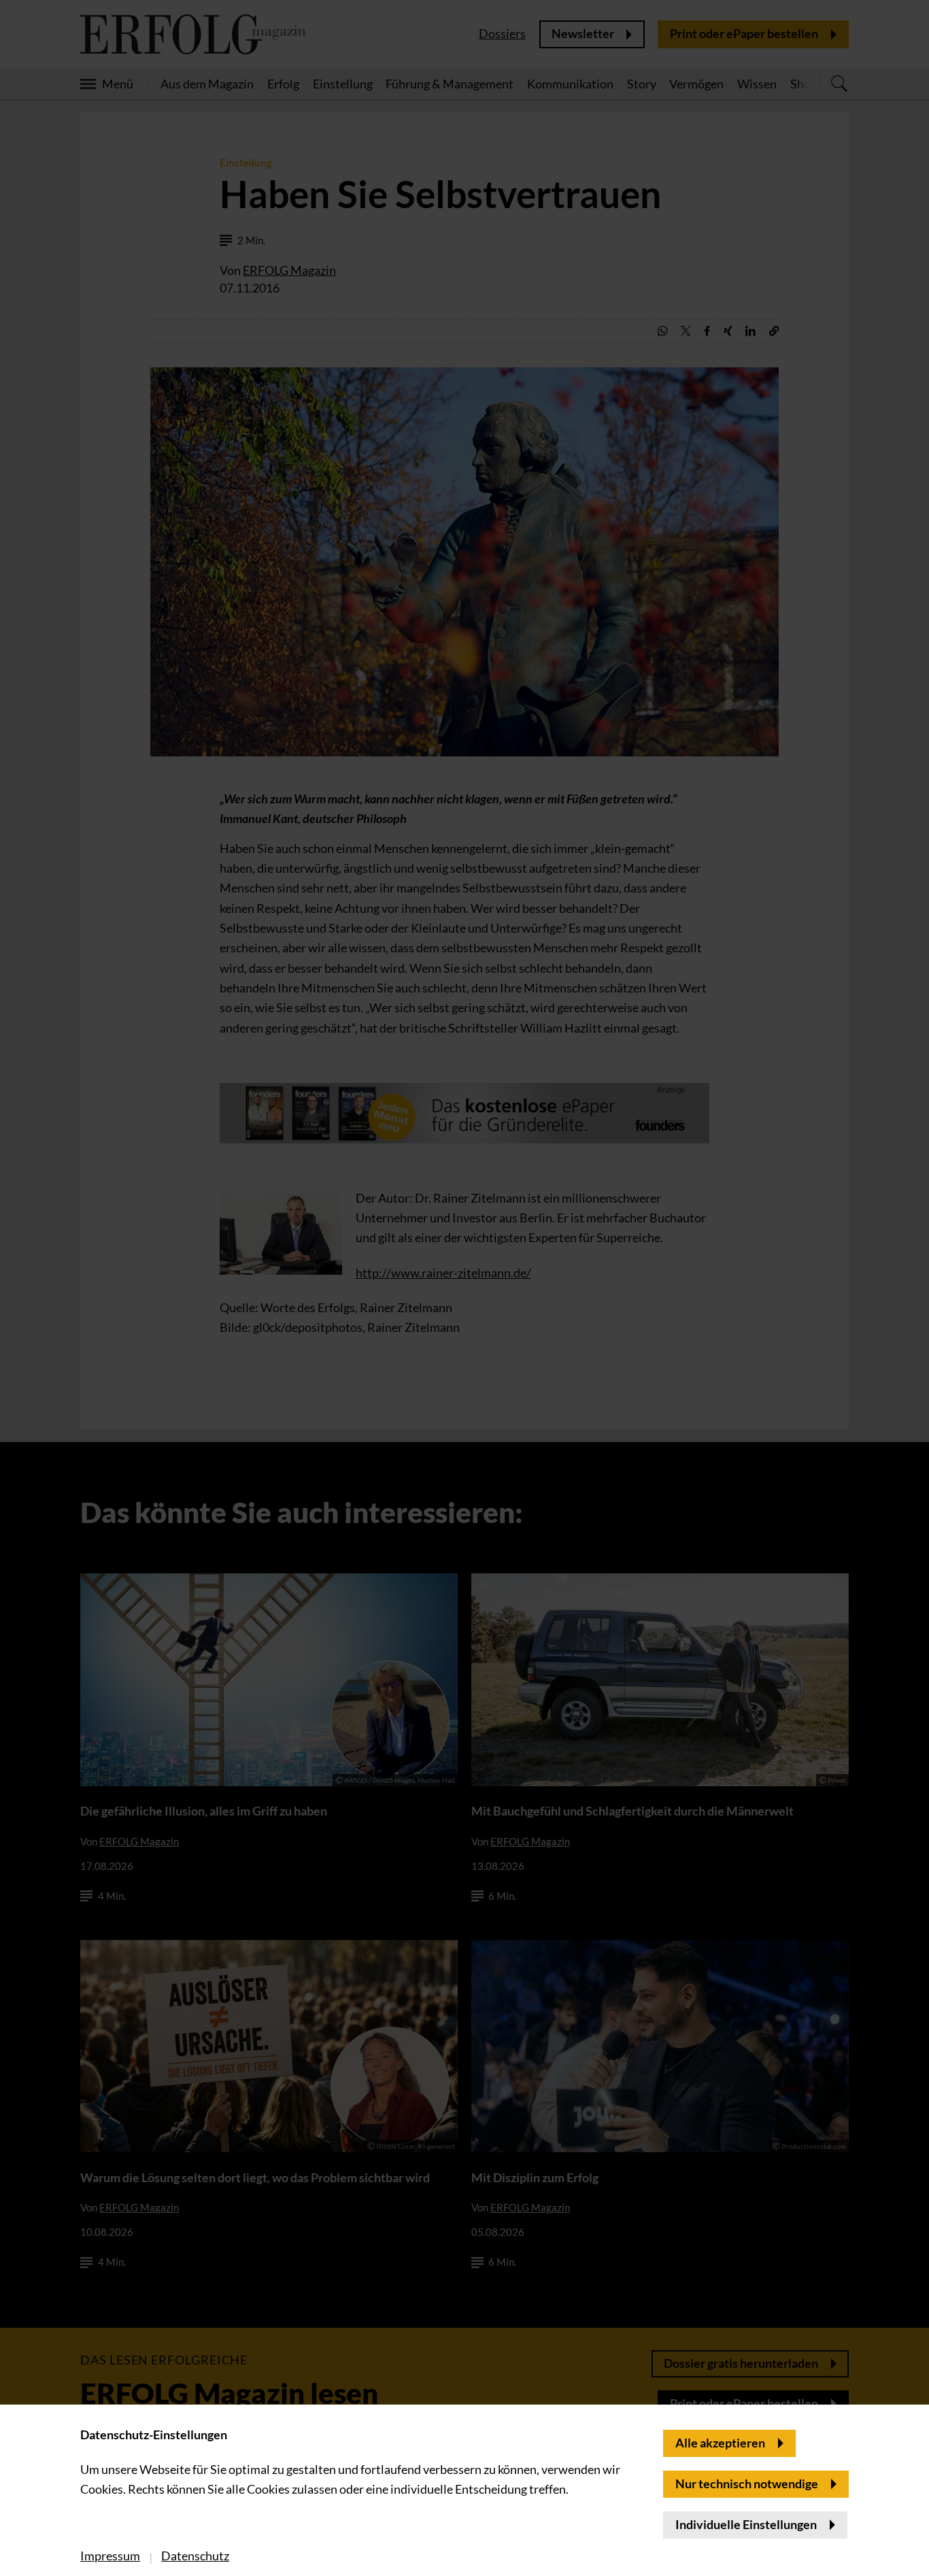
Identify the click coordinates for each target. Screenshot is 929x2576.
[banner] (464, 1288)
